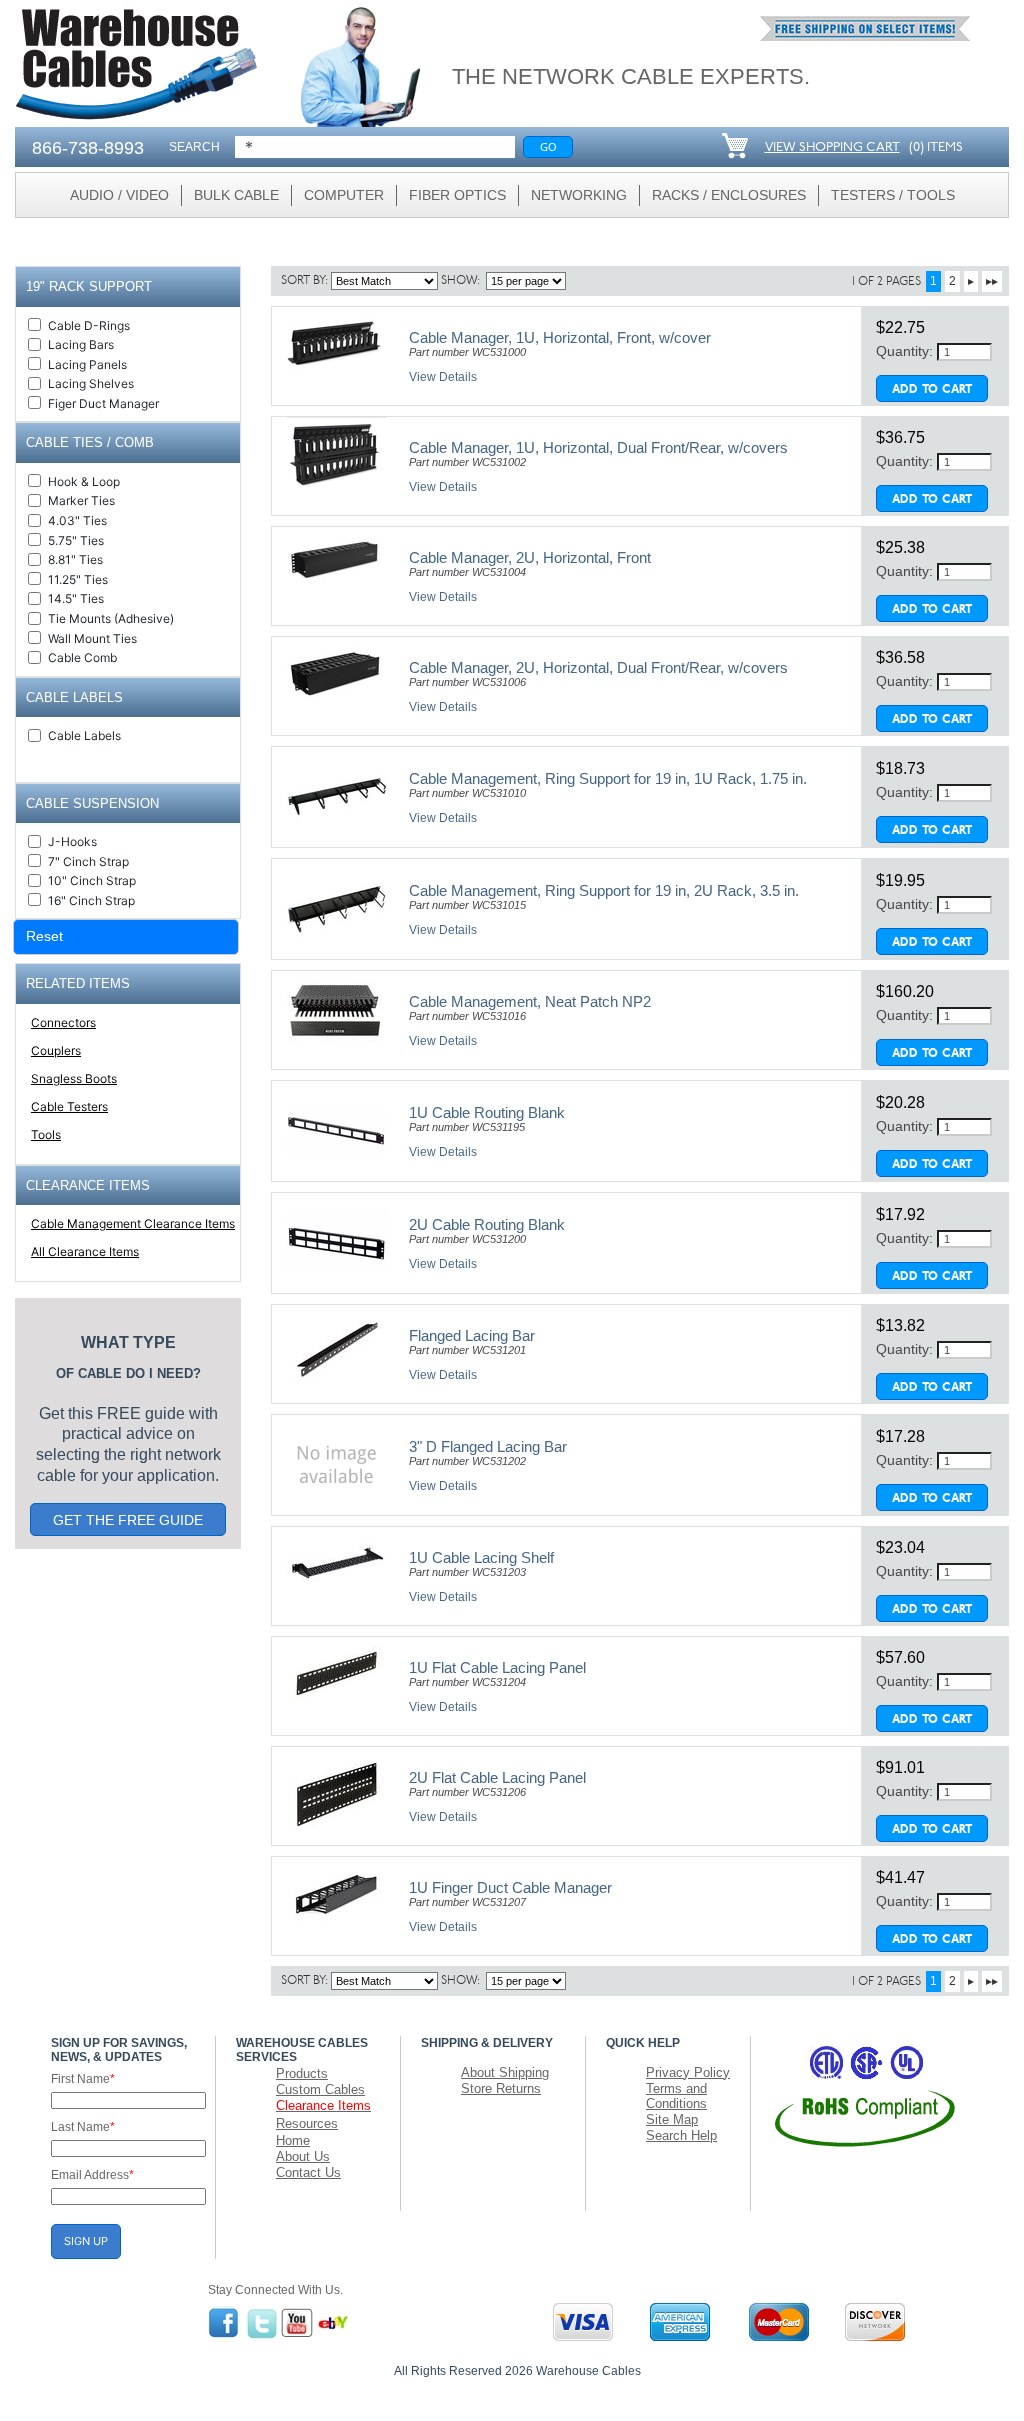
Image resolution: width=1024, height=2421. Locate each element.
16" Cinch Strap (91, 900)
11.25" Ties (78, 579)
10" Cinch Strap (92, 880)
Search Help (681, 2135)
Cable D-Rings (89, 325)
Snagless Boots (74, 1078)
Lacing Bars (81, 344)
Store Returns (501, 2088)
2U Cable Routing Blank (487, 1224)
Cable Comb (82, 657)
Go (548, 146)
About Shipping (505, 2072)
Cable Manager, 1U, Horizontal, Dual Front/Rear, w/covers (598, 447)
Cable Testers (69, 1106)
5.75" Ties (76, 540)
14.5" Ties (76, 598)
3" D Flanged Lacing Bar (488, 1446)
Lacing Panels (87, 364)
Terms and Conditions (676, 2096)
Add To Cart (932, 390)
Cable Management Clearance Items (133, 1223)
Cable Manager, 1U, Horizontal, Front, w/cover (560, 337)
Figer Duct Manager (103, 403)
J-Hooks (72, 841)
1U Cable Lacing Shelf (481, 1557)
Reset (44, 936)
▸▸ (992, 281)
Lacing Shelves (91, 383)
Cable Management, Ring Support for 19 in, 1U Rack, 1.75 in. (608, 778)
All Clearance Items (85, 1251)
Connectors (63, 1022)
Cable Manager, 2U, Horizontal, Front (530, 557)
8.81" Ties (75, 559)
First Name (83, 2079)
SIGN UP (86, 2241)
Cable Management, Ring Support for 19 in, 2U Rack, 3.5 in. (604, 890)
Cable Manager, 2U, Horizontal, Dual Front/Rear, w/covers (598, 667)
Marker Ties (81, 500)
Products (302, 2073)
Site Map (672, 2119)
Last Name (83, 2127)
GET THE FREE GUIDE (128, 1520)
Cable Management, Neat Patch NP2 (530, 1001)
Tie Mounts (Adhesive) (111, 618)
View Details (443, 377)
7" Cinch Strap (88, 861)
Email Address (92, 2175)
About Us (303, 2156)
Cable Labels (84, 735)
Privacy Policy (688, 2072)
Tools (46, 1134)
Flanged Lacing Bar (472, 1335)
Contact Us (308, 2172)
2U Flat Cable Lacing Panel (497, 1777)
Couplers (56, 1050)
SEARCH (194, 147)
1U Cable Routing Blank (487, 1112)
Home (293, 2140)
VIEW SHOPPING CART (832, 147)
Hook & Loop (84, 481)
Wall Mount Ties (92, 638)
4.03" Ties (77, 520)
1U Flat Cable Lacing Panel (497, 1667)
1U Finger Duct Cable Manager (510, 1887)
